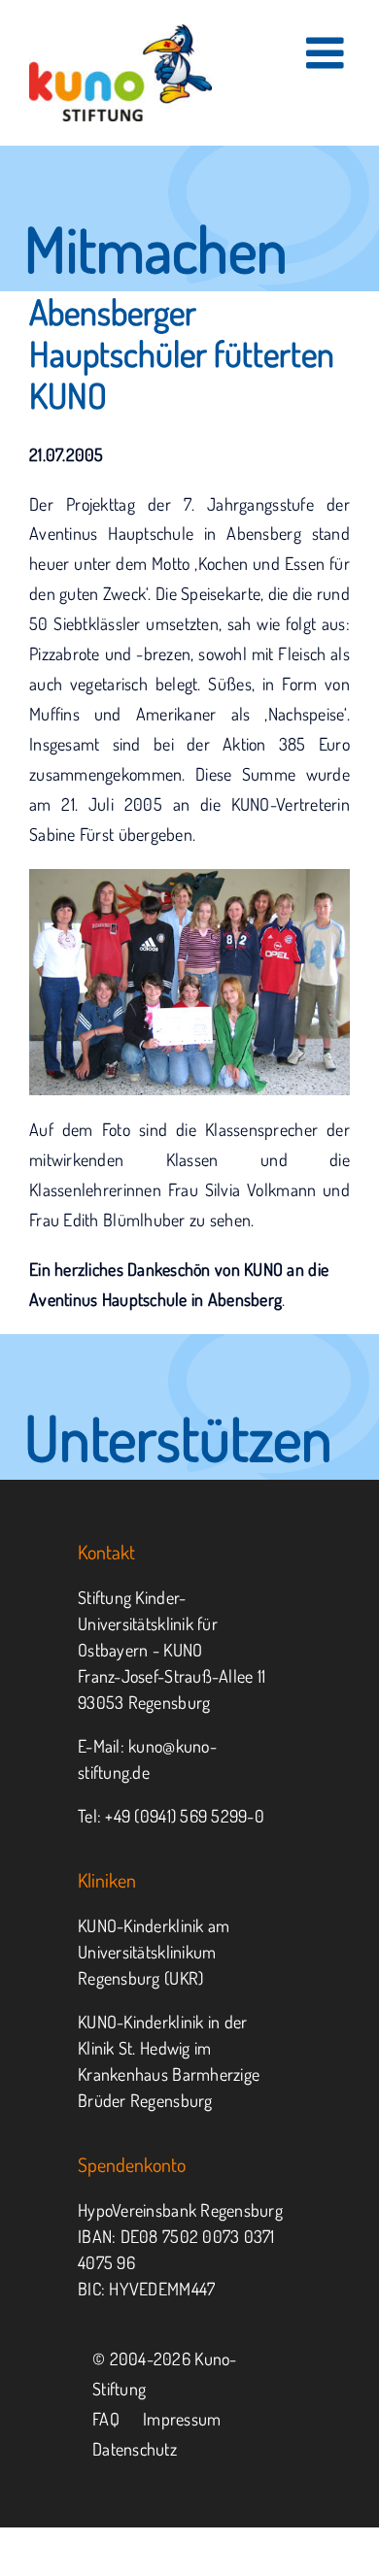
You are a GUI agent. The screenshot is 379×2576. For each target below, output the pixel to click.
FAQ (106, 2419)
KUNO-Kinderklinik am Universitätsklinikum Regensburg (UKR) (154, 1952)
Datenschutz (135, 2449)
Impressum (182, 2419)
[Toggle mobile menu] (328, 53)
